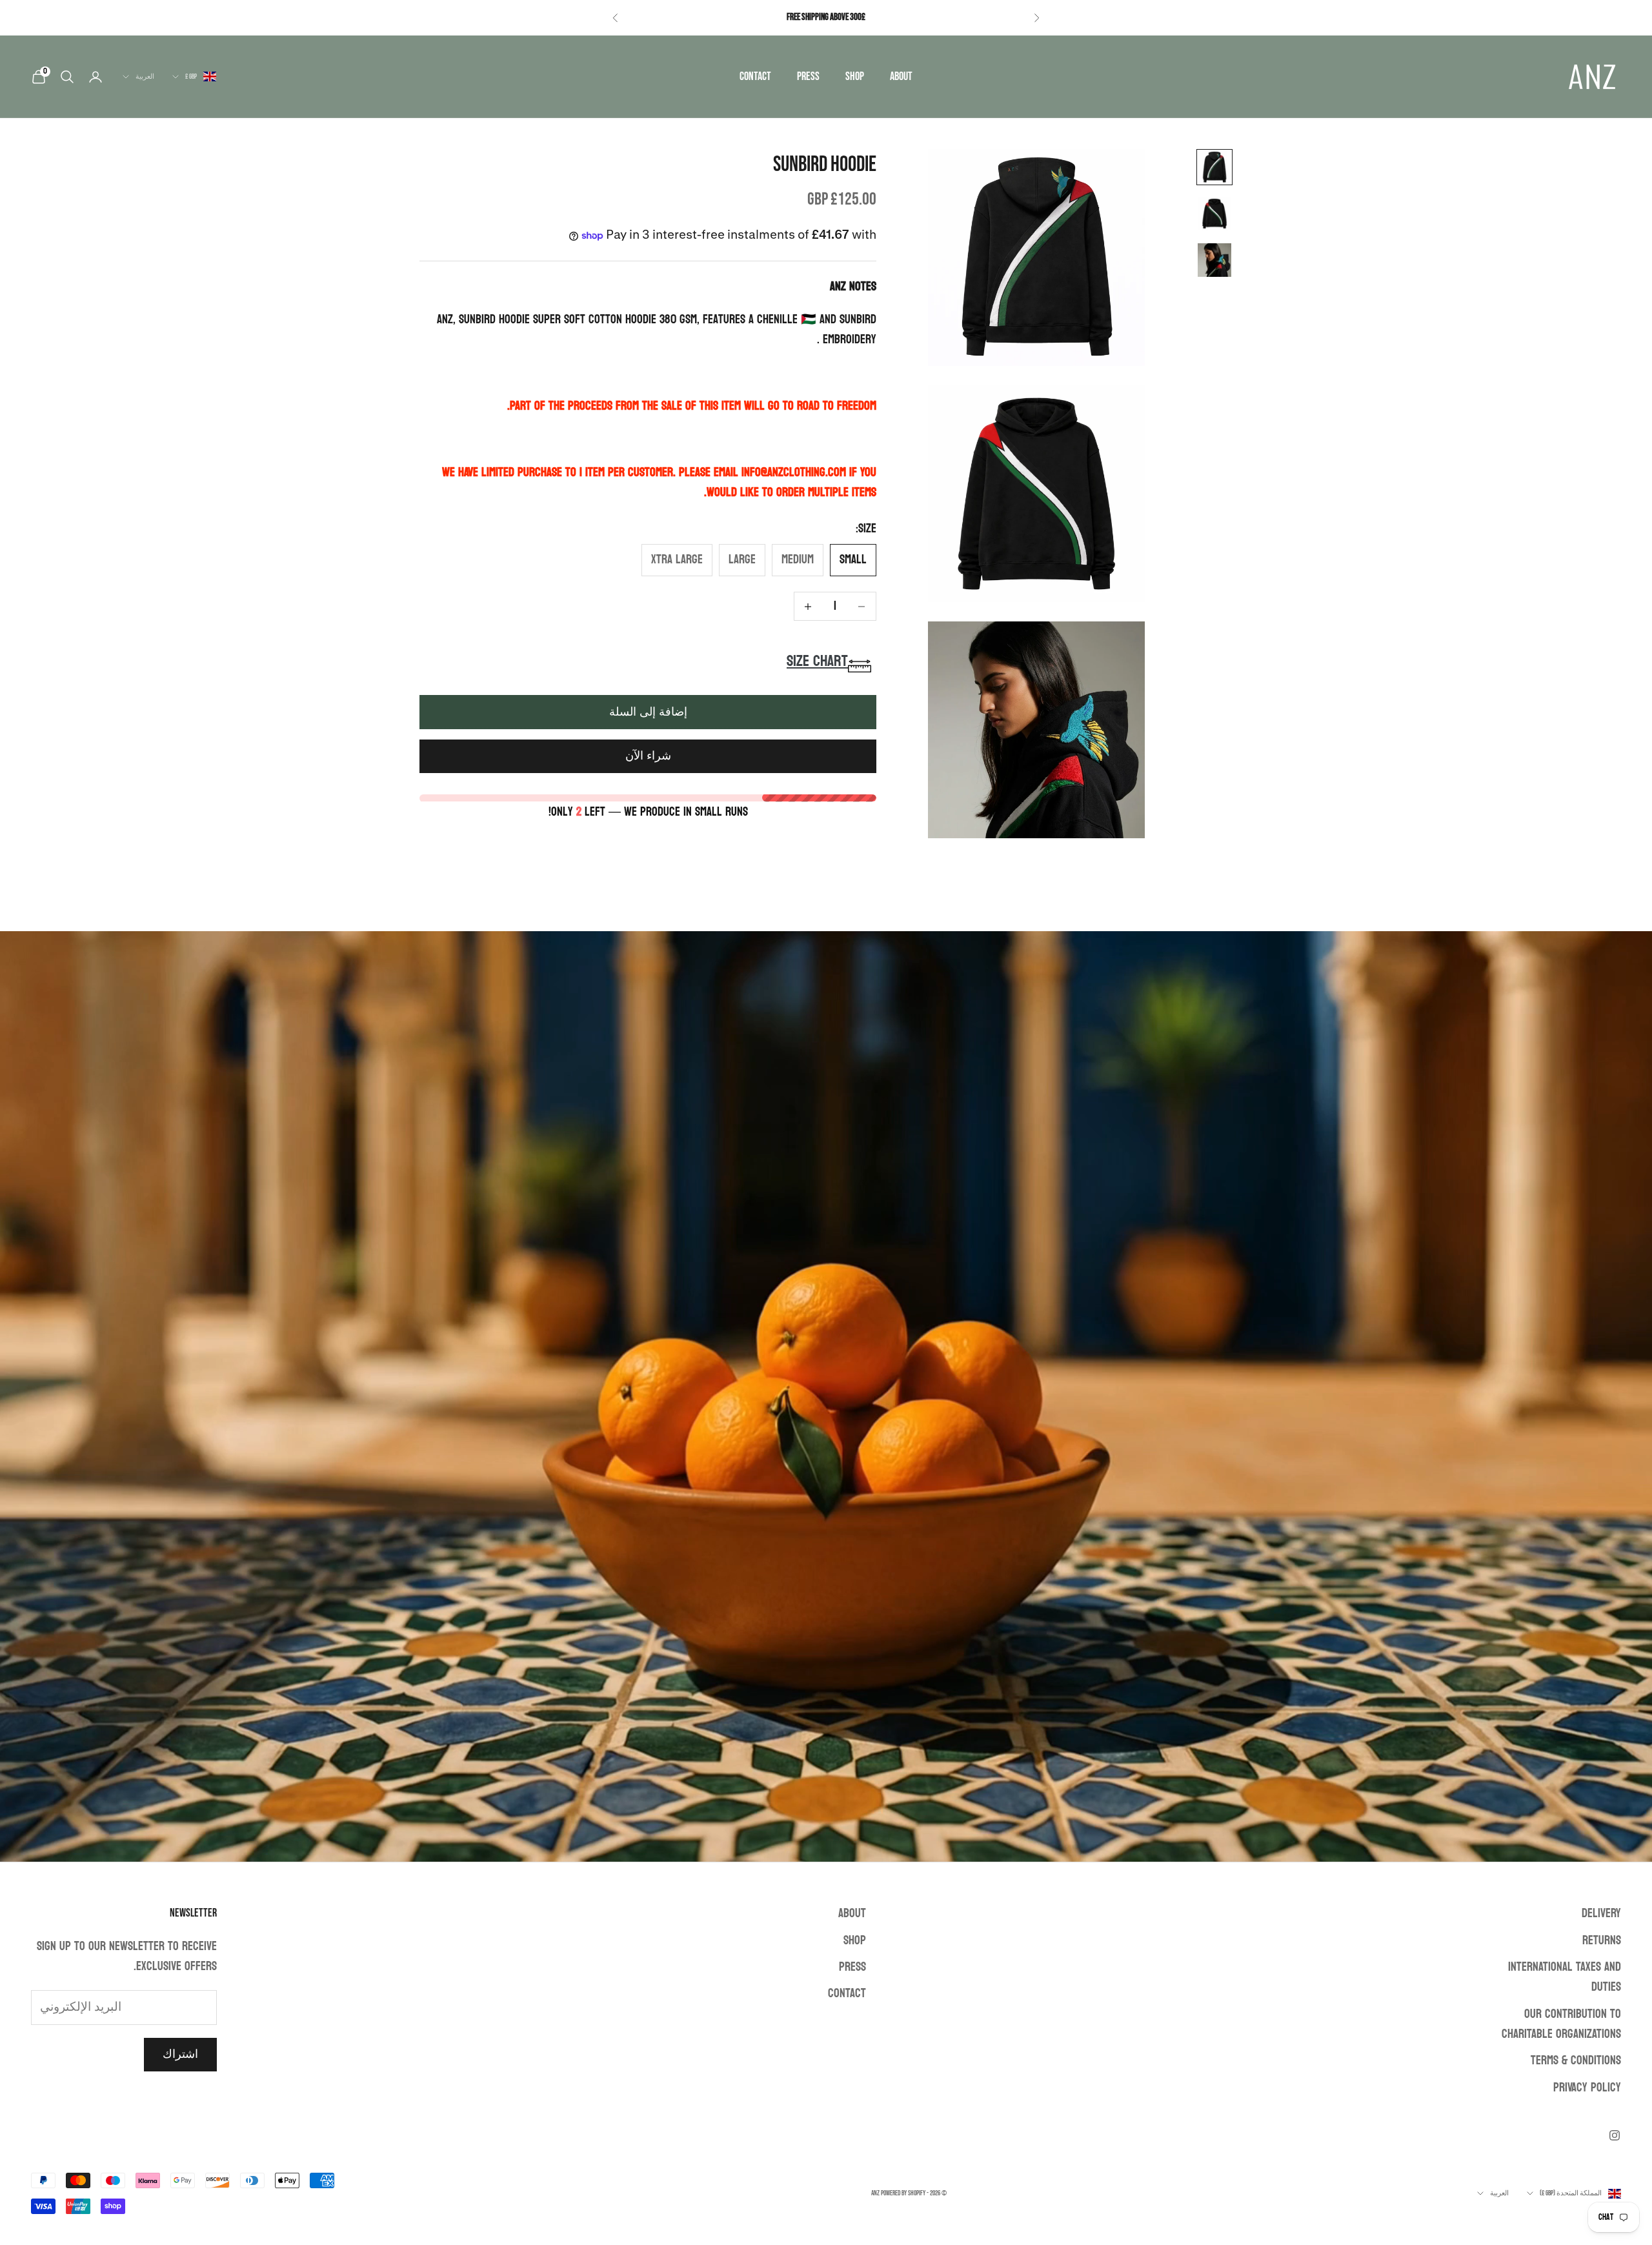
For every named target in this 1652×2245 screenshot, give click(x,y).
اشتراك (180, 2054)
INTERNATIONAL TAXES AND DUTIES (1565, 1977)
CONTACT (755, 76)
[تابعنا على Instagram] (1615, 2135)
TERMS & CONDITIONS (1576, 2060)
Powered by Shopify (903, 2193)
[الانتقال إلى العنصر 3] (1214, 260)
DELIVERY (1601, 1913)
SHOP (855, 76)
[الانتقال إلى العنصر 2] (1214, 214)
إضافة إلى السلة (648, 712)
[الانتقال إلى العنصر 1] (1214, 167)
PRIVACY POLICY (1587, 2088)
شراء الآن (648, 757)
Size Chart (817, 662)
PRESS (808, 76)
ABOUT (901, 76)
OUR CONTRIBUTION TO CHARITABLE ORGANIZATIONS (1561, 2024)
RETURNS (1602, 1940)
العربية (145, 76)
